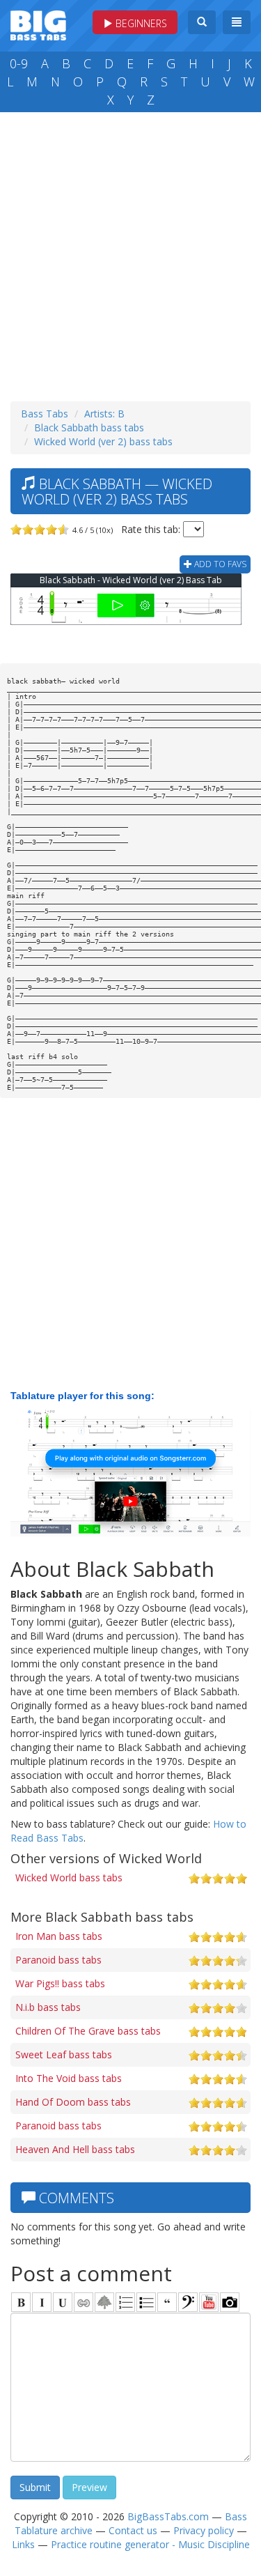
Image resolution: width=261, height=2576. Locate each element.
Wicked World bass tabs (69, 1877)
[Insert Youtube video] (209, 2302)
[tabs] (188, 2302)
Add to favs (219, 564)
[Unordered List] (146, 2302)
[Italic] (42, 2302)
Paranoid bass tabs (58, 1960)
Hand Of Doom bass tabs (73, 2102)
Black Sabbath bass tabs (89, 427)
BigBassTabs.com (168, 2516)
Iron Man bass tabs (59, 1936)
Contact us (133, 2530)
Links (23, 2544)
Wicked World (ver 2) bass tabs (103, 441)
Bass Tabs (45, 414)
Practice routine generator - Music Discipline (150, 2544)
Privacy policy (204, 2530)
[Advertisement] (130, 253)
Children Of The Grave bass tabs (88, 2031)
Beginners (140, 23)
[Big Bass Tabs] (38, 24)
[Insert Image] (104, 2302)
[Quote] (167, 2302)
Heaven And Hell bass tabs (75, 2149)
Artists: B (104, 414)
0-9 (19, 63)
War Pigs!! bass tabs (60, 1983)
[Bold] (21, 2302)
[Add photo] (230, 2302)
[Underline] (63, 2302)
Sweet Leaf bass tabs (64, 2054)
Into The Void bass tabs (69, 2078)
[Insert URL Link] (84, 2302)
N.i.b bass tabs (48, 2007)
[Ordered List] (125, 2302)
